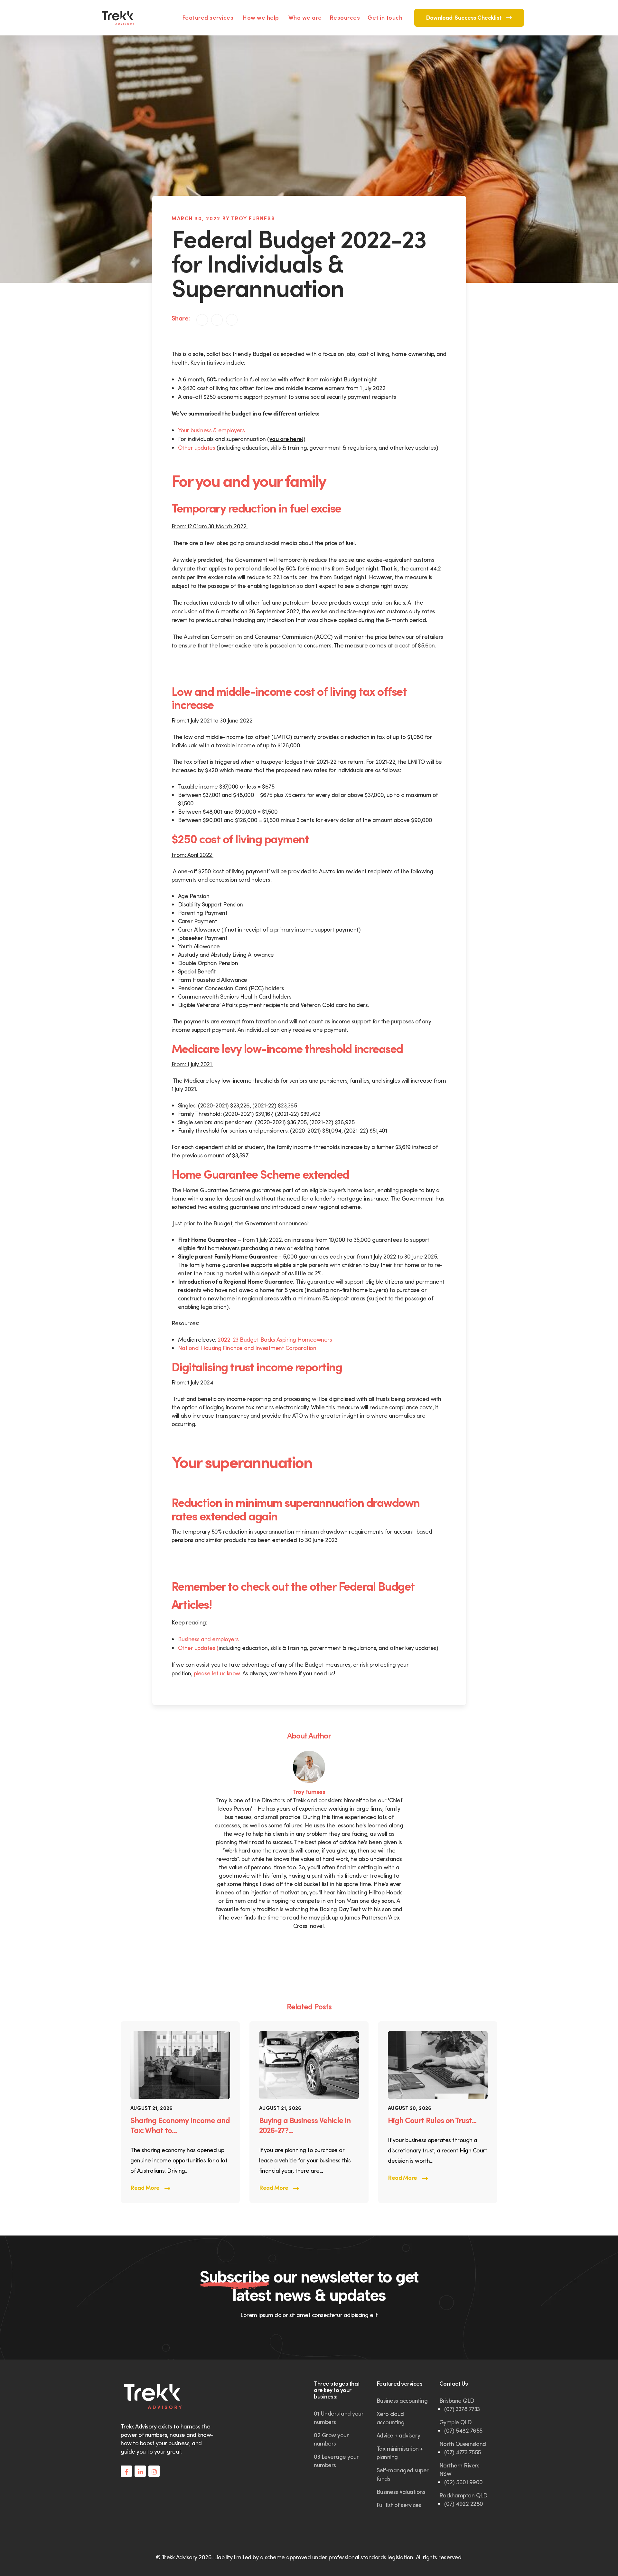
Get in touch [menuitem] (385, 18)
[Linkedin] (202, 320)
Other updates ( (198, 1648)
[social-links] (126, 2471)
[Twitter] (232, 320)
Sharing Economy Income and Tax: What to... (180, 2125)
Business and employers (208, 1639)
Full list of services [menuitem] (399, 2505)
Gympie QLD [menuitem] (456, 2422)
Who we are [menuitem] (305, 18)
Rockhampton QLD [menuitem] (464, 2495)
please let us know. (216, 1673)
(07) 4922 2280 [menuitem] (464, 2504)
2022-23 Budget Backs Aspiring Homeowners (275, 1340)
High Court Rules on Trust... (432, 2120)
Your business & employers (212, 430)
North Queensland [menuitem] (463, 2444)
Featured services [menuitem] (208, 18)
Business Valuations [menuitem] (401, 2492)
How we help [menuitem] (261, 18)
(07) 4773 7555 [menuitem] (463, 2452)
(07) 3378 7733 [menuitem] (462, 2409)
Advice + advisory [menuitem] (398, 2435)
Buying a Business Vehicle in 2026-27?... (305, 2125)
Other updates (197, 448)
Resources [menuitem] (345, 18)
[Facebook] (217, 320)
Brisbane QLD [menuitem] (457, 2401)
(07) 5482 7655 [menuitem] (463, 2431)
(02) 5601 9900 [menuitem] (464, 2482)
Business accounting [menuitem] (402, 2401)
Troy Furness (309, 1792)
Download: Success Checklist (464, 18)
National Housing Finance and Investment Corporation (247, 1348)
